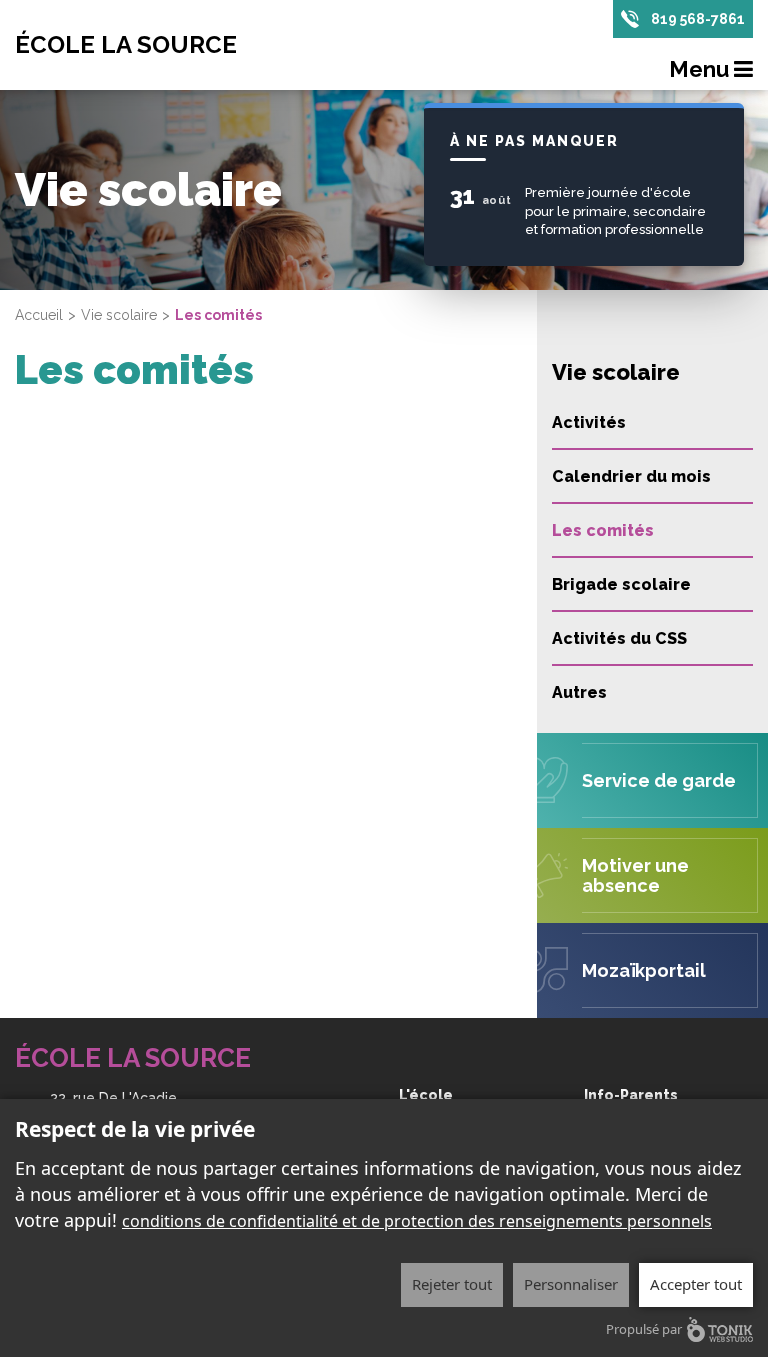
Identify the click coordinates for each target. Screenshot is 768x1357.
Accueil (39, 315)
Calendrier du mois (631, 476)
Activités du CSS (619, 638)
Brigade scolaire (621, 584)
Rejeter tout (452, 1284)
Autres (579, 692)
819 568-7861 (698, 19)
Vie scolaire (119, 315)
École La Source (126, 45)
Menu (701, 69)
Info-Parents (631, 1095)
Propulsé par (644, 1329)
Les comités (603, 530)
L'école (426, 1095)
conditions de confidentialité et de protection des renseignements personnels (417, 1221)
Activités (589, 422)
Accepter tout (696, 1284)
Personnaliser (571, 1284)
